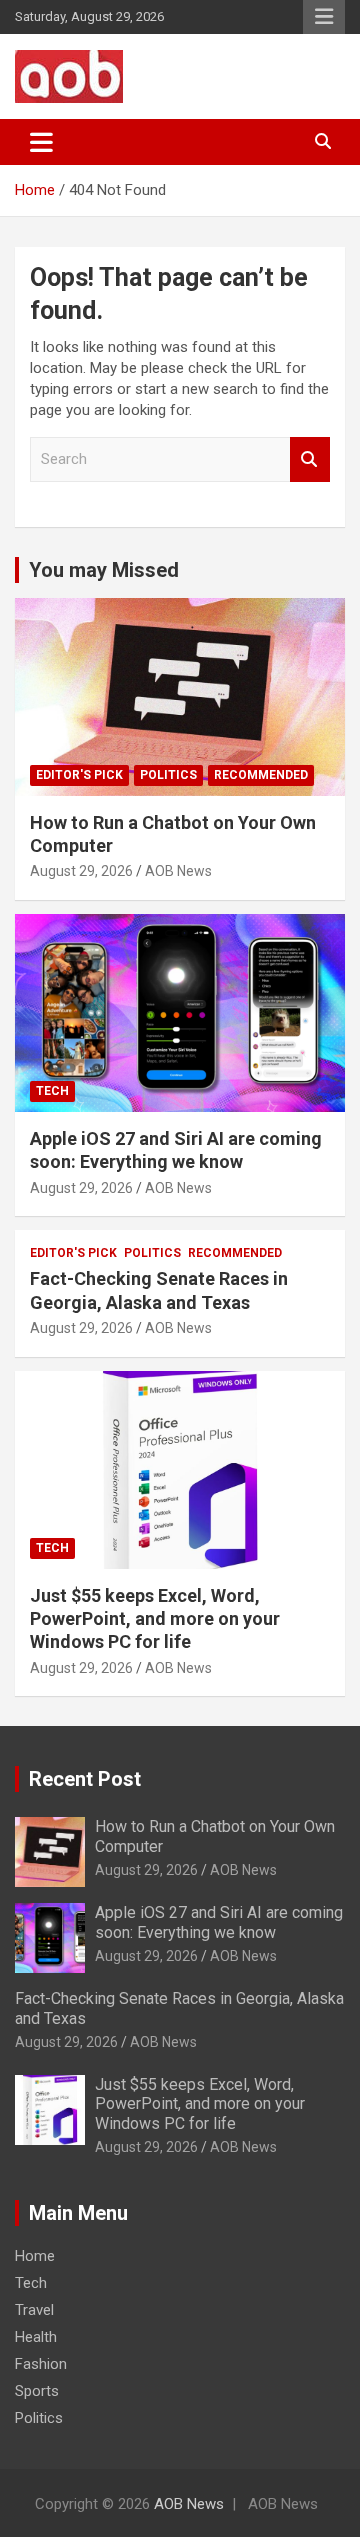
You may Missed (104, 570)
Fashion (41, 2364)
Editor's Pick (79, 775)
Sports (37, 2391)
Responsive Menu (324, 17)
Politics (168, 775)
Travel (34, 2310)
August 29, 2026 (81, 871)
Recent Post (85, 1779)
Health (36, 2337)
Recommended (261, 775)
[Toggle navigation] (41, 142)
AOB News (178, 871)
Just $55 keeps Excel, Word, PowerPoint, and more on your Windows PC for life (155, 1619)
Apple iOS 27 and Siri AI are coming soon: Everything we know (219, 1922)
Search (310, 459)
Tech (52, 1091)
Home (35, 2256)
